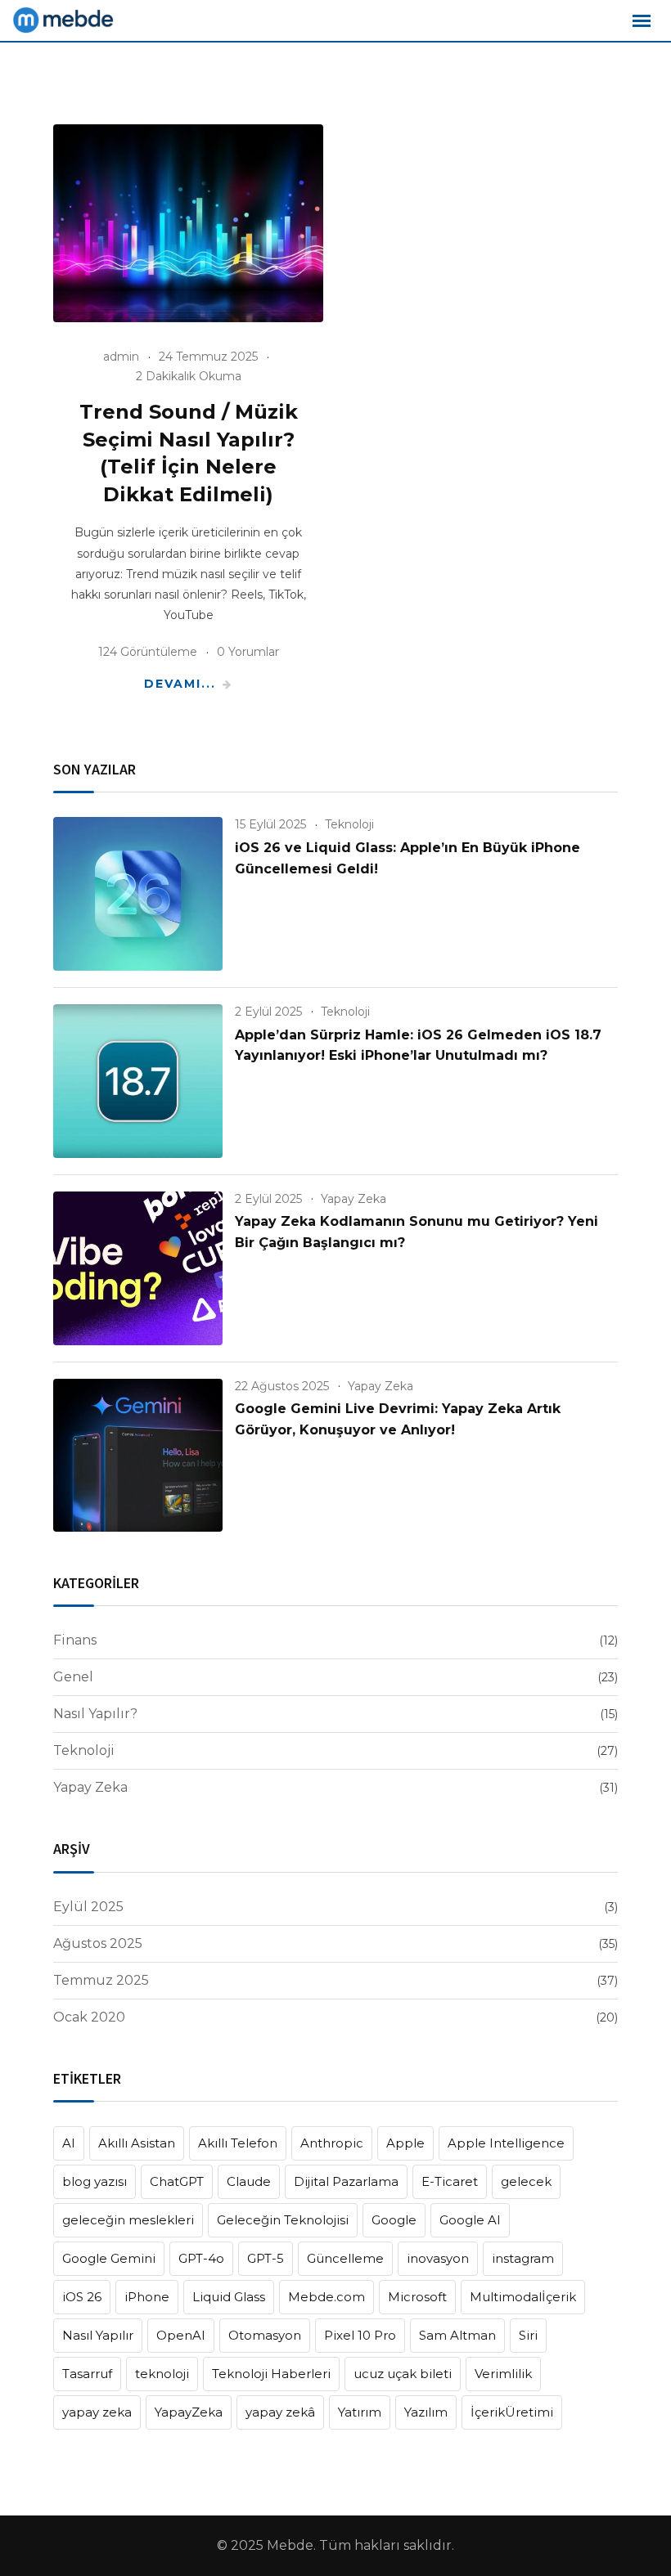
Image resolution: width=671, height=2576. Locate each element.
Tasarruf (87, 2374)
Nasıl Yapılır (98, 2335)
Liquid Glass (229, 2297)
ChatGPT (177, 2181)
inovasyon (438, 2258)
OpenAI (181, 2335)
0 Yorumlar (248, 652)
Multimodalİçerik (523, 2297)
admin (121, 357)
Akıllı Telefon (238, 2143)
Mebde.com (326, 2297)
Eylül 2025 (88, 1907)
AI (69, 2143)
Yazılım (426, 2412)
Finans (75, 1640)
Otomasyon (265, 2335)
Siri (528, 2335)
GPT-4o (201, 2258)
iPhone (147, 2297)
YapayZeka (189, 2412)
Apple (405, 2143)
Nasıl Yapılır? (95, 1714)
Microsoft (417, 2297)
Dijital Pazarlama (346, 2181)
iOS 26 (82, 2297)
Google (394, 2220)
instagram (523, 2258)
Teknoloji (349, 824)
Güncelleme (345, 2258)
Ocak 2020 (89, 2017)
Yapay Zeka (354, 1199)
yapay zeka (97, 2412)
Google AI (470, 2220)
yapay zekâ (280, 2412)
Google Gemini (109, 2258)
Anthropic (332, 2143)
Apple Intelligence (506, 2143)
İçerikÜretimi (512, 2412)
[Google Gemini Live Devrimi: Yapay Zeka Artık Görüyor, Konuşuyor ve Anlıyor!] (138, 1456)
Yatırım (360, 2412)
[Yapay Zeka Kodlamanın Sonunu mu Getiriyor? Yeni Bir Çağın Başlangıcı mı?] (138, 1268)
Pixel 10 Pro (360, 2335)
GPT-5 (266, 2258)
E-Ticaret (450, 2181)
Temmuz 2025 (101, 1980)
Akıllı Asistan (137, 2143)
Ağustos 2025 (98, 1943)
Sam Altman (457, 2335)
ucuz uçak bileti (403, 2374)
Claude (249, 2181)
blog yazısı (95, 2181)
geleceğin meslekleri (128, 2220)
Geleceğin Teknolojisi (283, 2220)
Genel (73, 1677)
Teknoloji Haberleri (271, 2374)
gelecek (526, 2181)
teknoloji (162, 2374)
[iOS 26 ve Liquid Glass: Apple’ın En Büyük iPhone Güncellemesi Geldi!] (138, 894)
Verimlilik (503, 2374)
